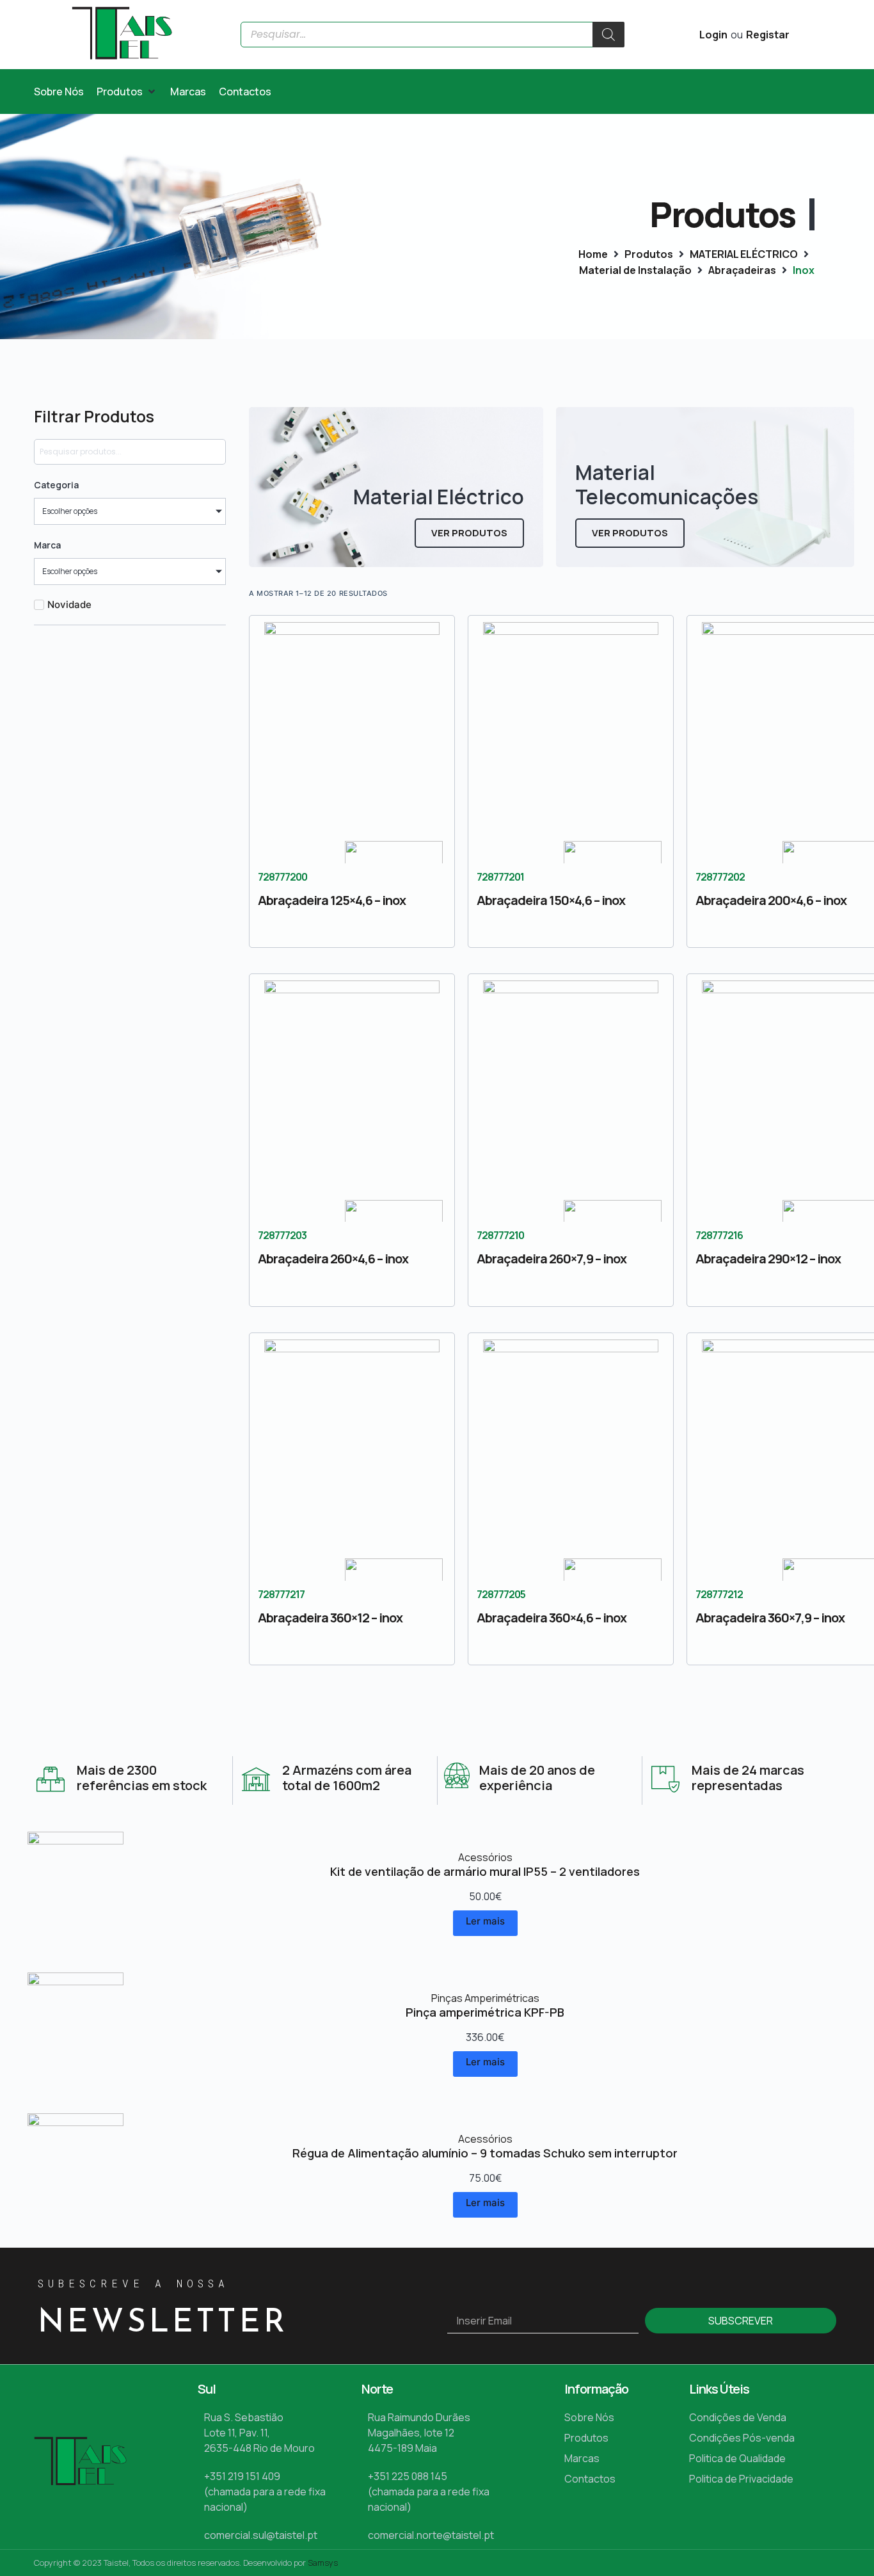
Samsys (323, 2563)
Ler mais (485, 1921)
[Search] (608, 35)
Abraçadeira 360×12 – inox (330, 1618)
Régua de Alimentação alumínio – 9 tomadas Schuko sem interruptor (485, 2153)
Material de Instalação (635, 270)
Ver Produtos (469, 533)
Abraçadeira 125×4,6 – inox (332, 900)
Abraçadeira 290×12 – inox (768, 1259)
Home (593, 254)
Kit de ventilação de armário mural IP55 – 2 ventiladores (485, 1871)
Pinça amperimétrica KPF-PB (485, 2012)
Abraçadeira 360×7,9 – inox (770, 1618)
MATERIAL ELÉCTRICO (744, 254)
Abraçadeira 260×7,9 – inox (552, 1259)
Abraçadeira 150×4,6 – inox (551, 900)
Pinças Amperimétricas (485, 1998)
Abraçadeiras (742, 270)
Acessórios (485, 1857)
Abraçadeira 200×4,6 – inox (771, 900)
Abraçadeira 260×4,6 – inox (333, 1259)
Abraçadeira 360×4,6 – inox (552, 1618)
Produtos (649, 254)
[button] (127, 92)
